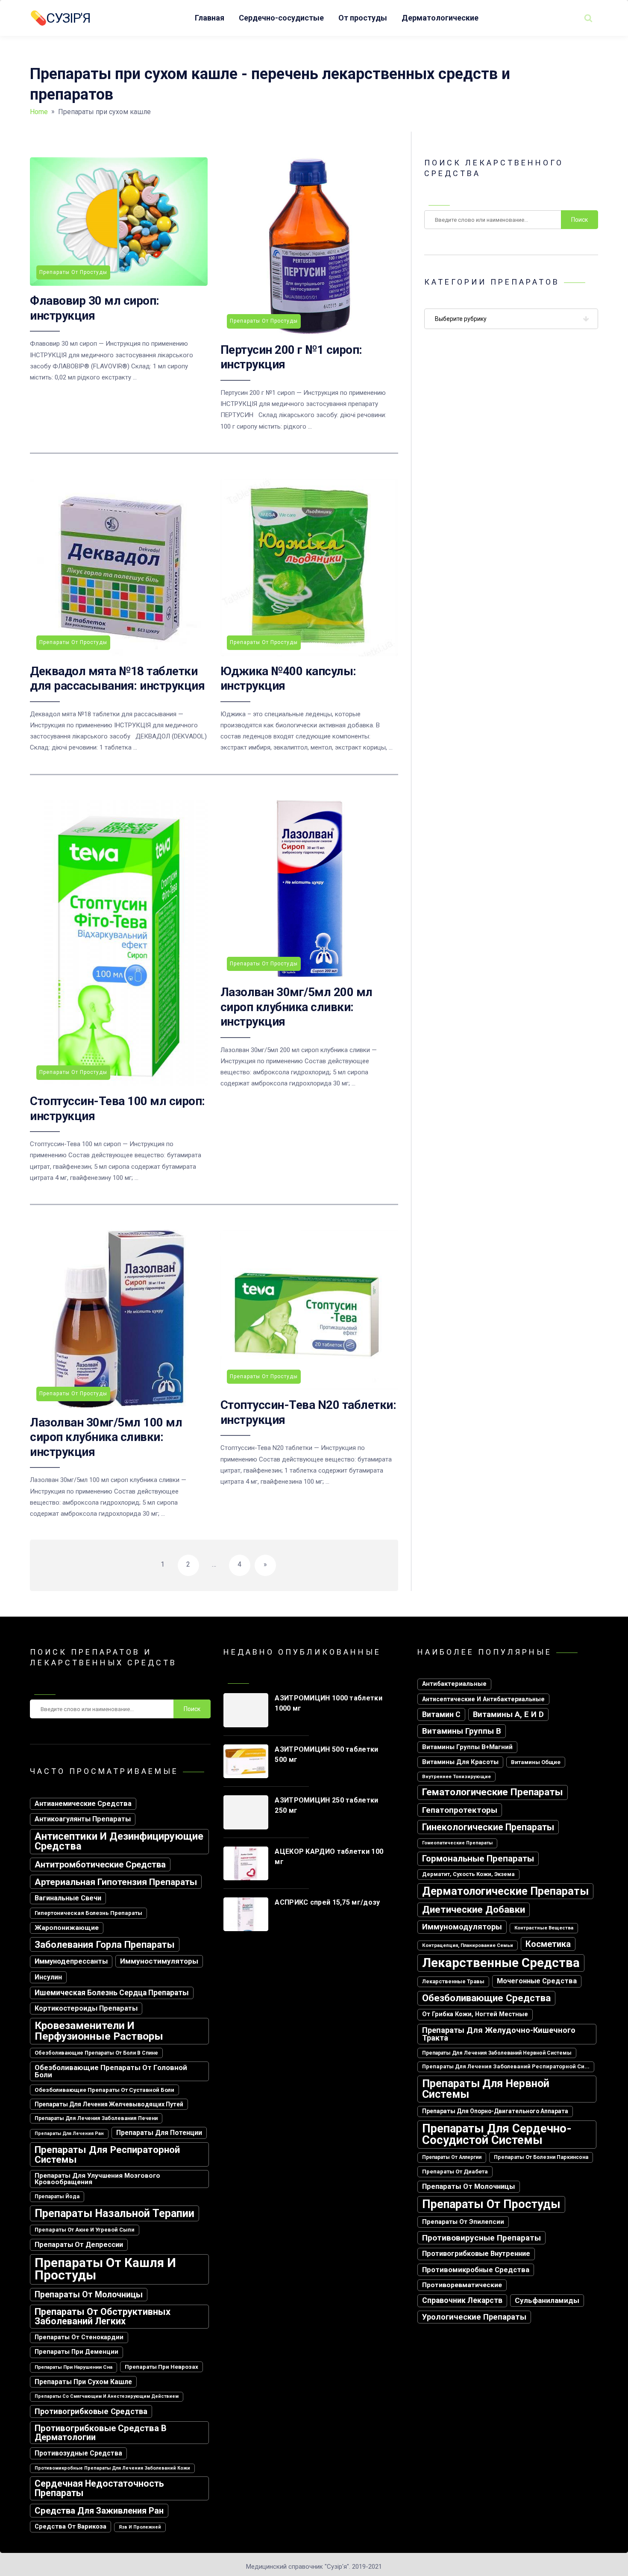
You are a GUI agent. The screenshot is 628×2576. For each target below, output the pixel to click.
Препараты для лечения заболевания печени (96, 2118)
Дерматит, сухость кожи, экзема (468, 1874)
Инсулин (48, 1977)
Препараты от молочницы (89, 2295)
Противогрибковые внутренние (476, 2254)
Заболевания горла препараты (105, 1944)
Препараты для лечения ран (69, 2133)
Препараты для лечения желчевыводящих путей (109, 2104)
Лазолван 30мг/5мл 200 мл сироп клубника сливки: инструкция (296, 1007)
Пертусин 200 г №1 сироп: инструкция (291, 357)
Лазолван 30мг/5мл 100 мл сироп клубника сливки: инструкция (106, 1437)
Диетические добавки (474, 1910)
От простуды (363, 18)
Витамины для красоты (460, 1762)
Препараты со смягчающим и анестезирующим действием (107, 2396)
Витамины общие (536, 1762)
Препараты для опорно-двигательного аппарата (495, 2111)
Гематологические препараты (493, 1792)
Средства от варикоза (70, 2526)
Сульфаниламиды (547, 2300)
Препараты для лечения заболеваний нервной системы (497, 2053)
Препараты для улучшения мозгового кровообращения (97, 2179)
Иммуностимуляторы (159, 1961)
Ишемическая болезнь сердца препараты (112, 1993)
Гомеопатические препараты (457, 1843)
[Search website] (588, 18)
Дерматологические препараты (505, 1891)
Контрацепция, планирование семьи (468, 1945)
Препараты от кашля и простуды (105, 2269)
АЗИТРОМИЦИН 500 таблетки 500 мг (326, 1754)
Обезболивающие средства (486, 1998)
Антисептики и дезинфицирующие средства (119, 1841)
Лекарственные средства (501, 1963)
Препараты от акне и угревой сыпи (85, 2230)
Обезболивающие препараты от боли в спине (96, 2053)
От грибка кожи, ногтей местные (475, 2014)
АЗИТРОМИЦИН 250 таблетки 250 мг (326, 1805)
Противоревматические (462, 2285)
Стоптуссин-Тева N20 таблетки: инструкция (308, 1412)
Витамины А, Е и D (508, 1714)
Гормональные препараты (478, 1858)
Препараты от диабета (455, 2172)
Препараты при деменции (76, 2352)
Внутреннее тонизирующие (456, 1776)
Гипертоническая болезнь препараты (88, 1913)
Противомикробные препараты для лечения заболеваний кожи (112, 2468)
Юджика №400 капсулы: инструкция (288, 678)
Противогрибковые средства (91, 2411)
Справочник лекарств (462, 2300)
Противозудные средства (78, 2453)
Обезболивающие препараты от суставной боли (104, 2090)
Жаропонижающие (67, 1928)
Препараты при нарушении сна (73, 2367)
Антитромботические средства (100, 1864)
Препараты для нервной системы (486, 2089)
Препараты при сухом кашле (83, 2382)
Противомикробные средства (476, 2270)
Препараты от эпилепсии (463, 2222)
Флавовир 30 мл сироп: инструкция (95, 308)
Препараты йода (57, 2197)
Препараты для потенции (159, 2133)
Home (39, 112)
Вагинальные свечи (68, 1898)
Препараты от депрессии (79, 2245)
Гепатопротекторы (460, 1810)
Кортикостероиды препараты (86, 2008)
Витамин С (441, 1714)
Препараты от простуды (491, 2204)
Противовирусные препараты (481, 2238)
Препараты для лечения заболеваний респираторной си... (506, 2066)
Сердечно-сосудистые (281, 18)
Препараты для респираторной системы (107, 2154)
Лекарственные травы (453, 1981)
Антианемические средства (83, 1804)
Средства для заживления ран (99, 2511)
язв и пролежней (140, 2527)
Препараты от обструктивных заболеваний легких (103, 2316)
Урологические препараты (474, 2317)
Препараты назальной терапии (114, 2213)
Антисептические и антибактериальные (483, 1699)
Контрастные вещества (544, 1928)
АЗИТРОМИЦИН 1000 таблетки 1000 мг (329, 1703)
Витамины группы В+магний (467, 1747)
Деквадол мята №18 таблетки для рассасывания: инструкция (117, 678)
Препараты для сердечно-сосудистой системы (497, 2134)
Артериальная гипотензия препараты (116, 1882)
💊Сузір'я (60, 18)
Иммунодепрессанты (71, 1961)
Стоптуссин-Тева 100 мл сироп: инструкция (117, 1108)
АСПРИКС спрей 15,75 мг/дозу (327, 1902)
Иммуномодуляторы (462, 1927)
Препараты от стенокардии (79, 2337)
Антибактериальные (454, 1684)
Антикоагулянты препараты (83, 1819)
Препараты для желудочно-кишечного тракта (499, 2034)
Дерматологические (440, 18)
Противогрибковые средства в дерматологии (101, 2432)
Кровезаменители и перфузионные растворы (99, 2031)
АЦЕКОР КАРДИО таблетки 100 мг (329, 1857)
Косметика (548, 1944)
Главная (210, 18)
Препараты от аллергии (452, 2157)
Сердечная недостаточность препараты (99, 2488)
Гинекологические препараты (488, 1827)
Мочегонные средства (537, 1981)
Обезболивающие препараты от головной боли (111, 2071)
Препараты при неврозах (161, 2367)
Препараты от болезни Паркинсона (541, 2157)
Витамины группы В (462, 1731)
